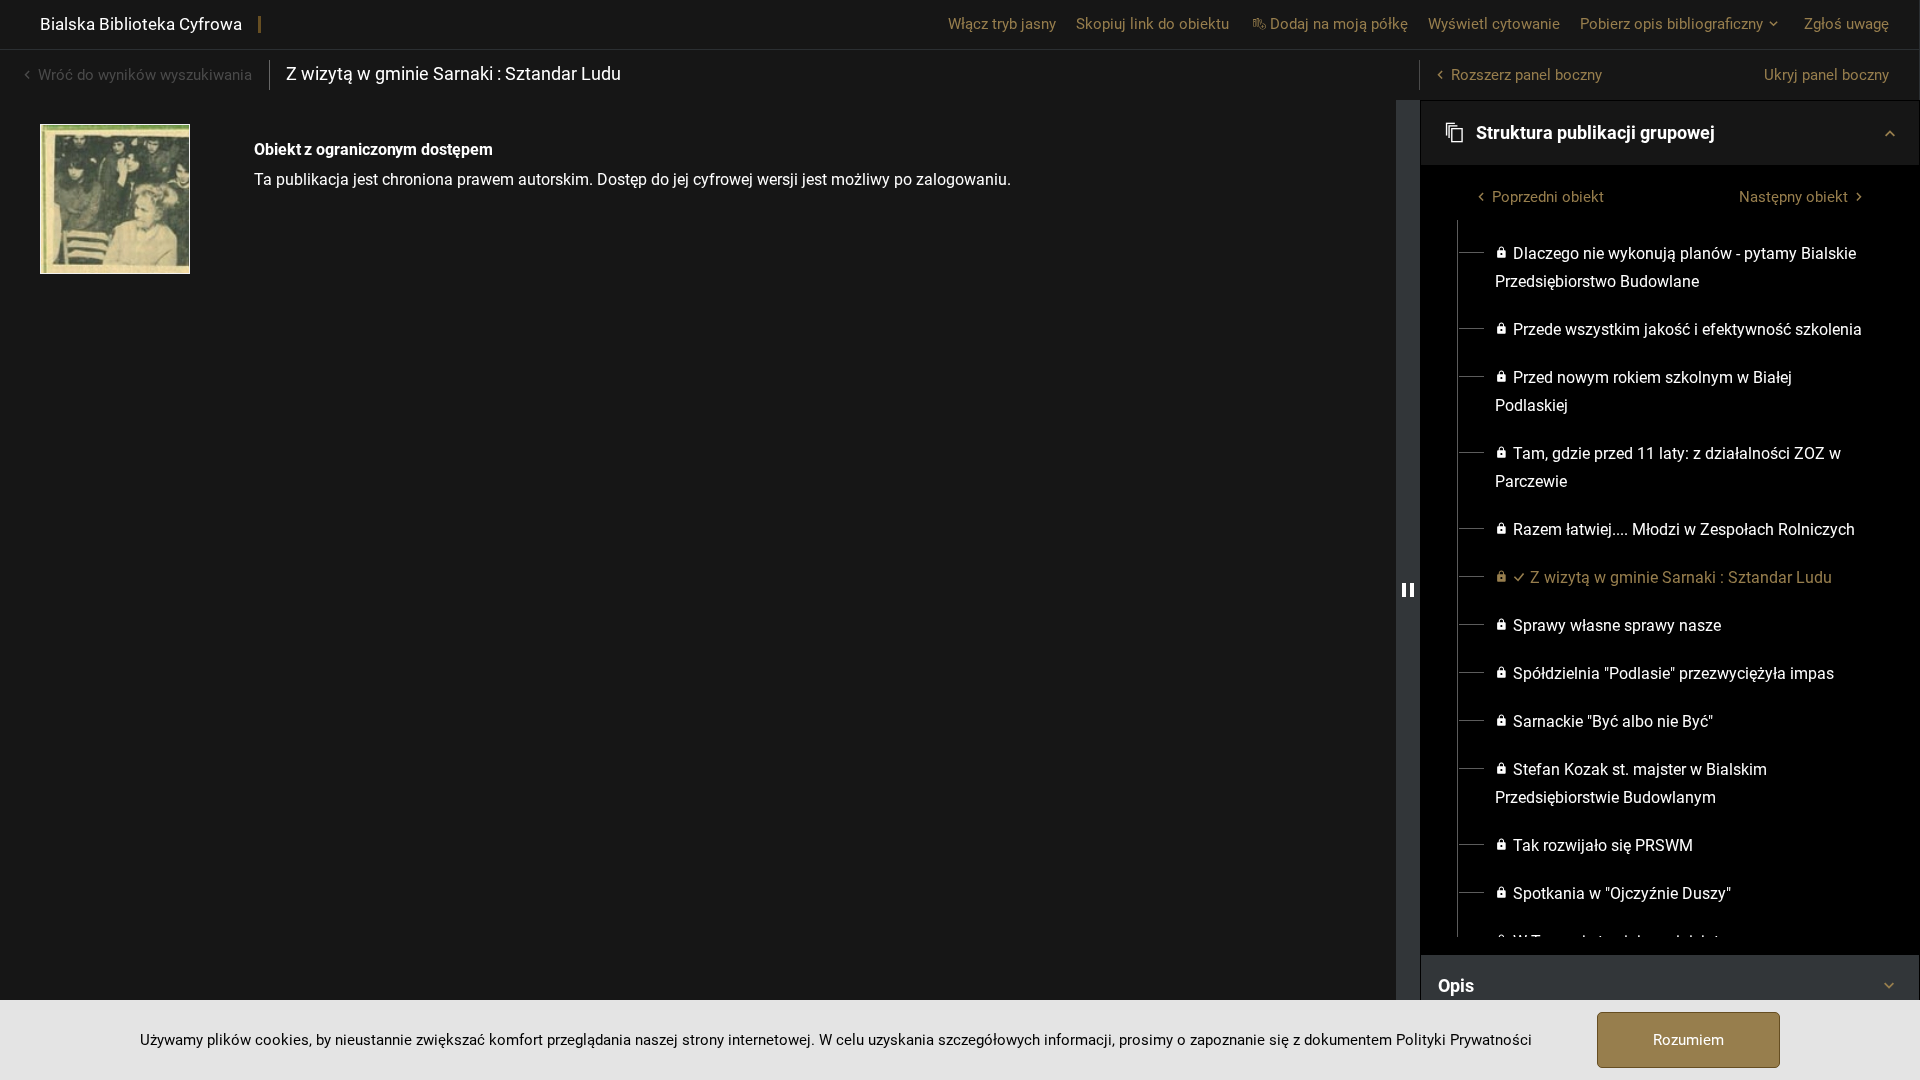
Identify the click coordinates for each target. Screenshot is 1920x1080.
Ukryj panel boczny (1826, 75)
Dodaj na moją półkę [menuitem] (1339, 24)
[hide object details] (1408, 590)
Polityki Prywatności (1464, 1040)
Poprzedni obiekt (1548, 197)
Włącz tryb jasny (1002, 24)
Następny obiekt (1793, 197)
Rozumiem (1688, 1040)
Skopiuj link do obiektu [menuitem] (1152, 24)
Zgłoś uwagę (1846, 24)
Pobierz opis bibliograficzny (1671, 24)
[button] (1670, 133)
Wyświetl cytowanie (1494, 24)
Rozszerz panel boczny (1526, 75)
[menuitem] (1681, 268)
